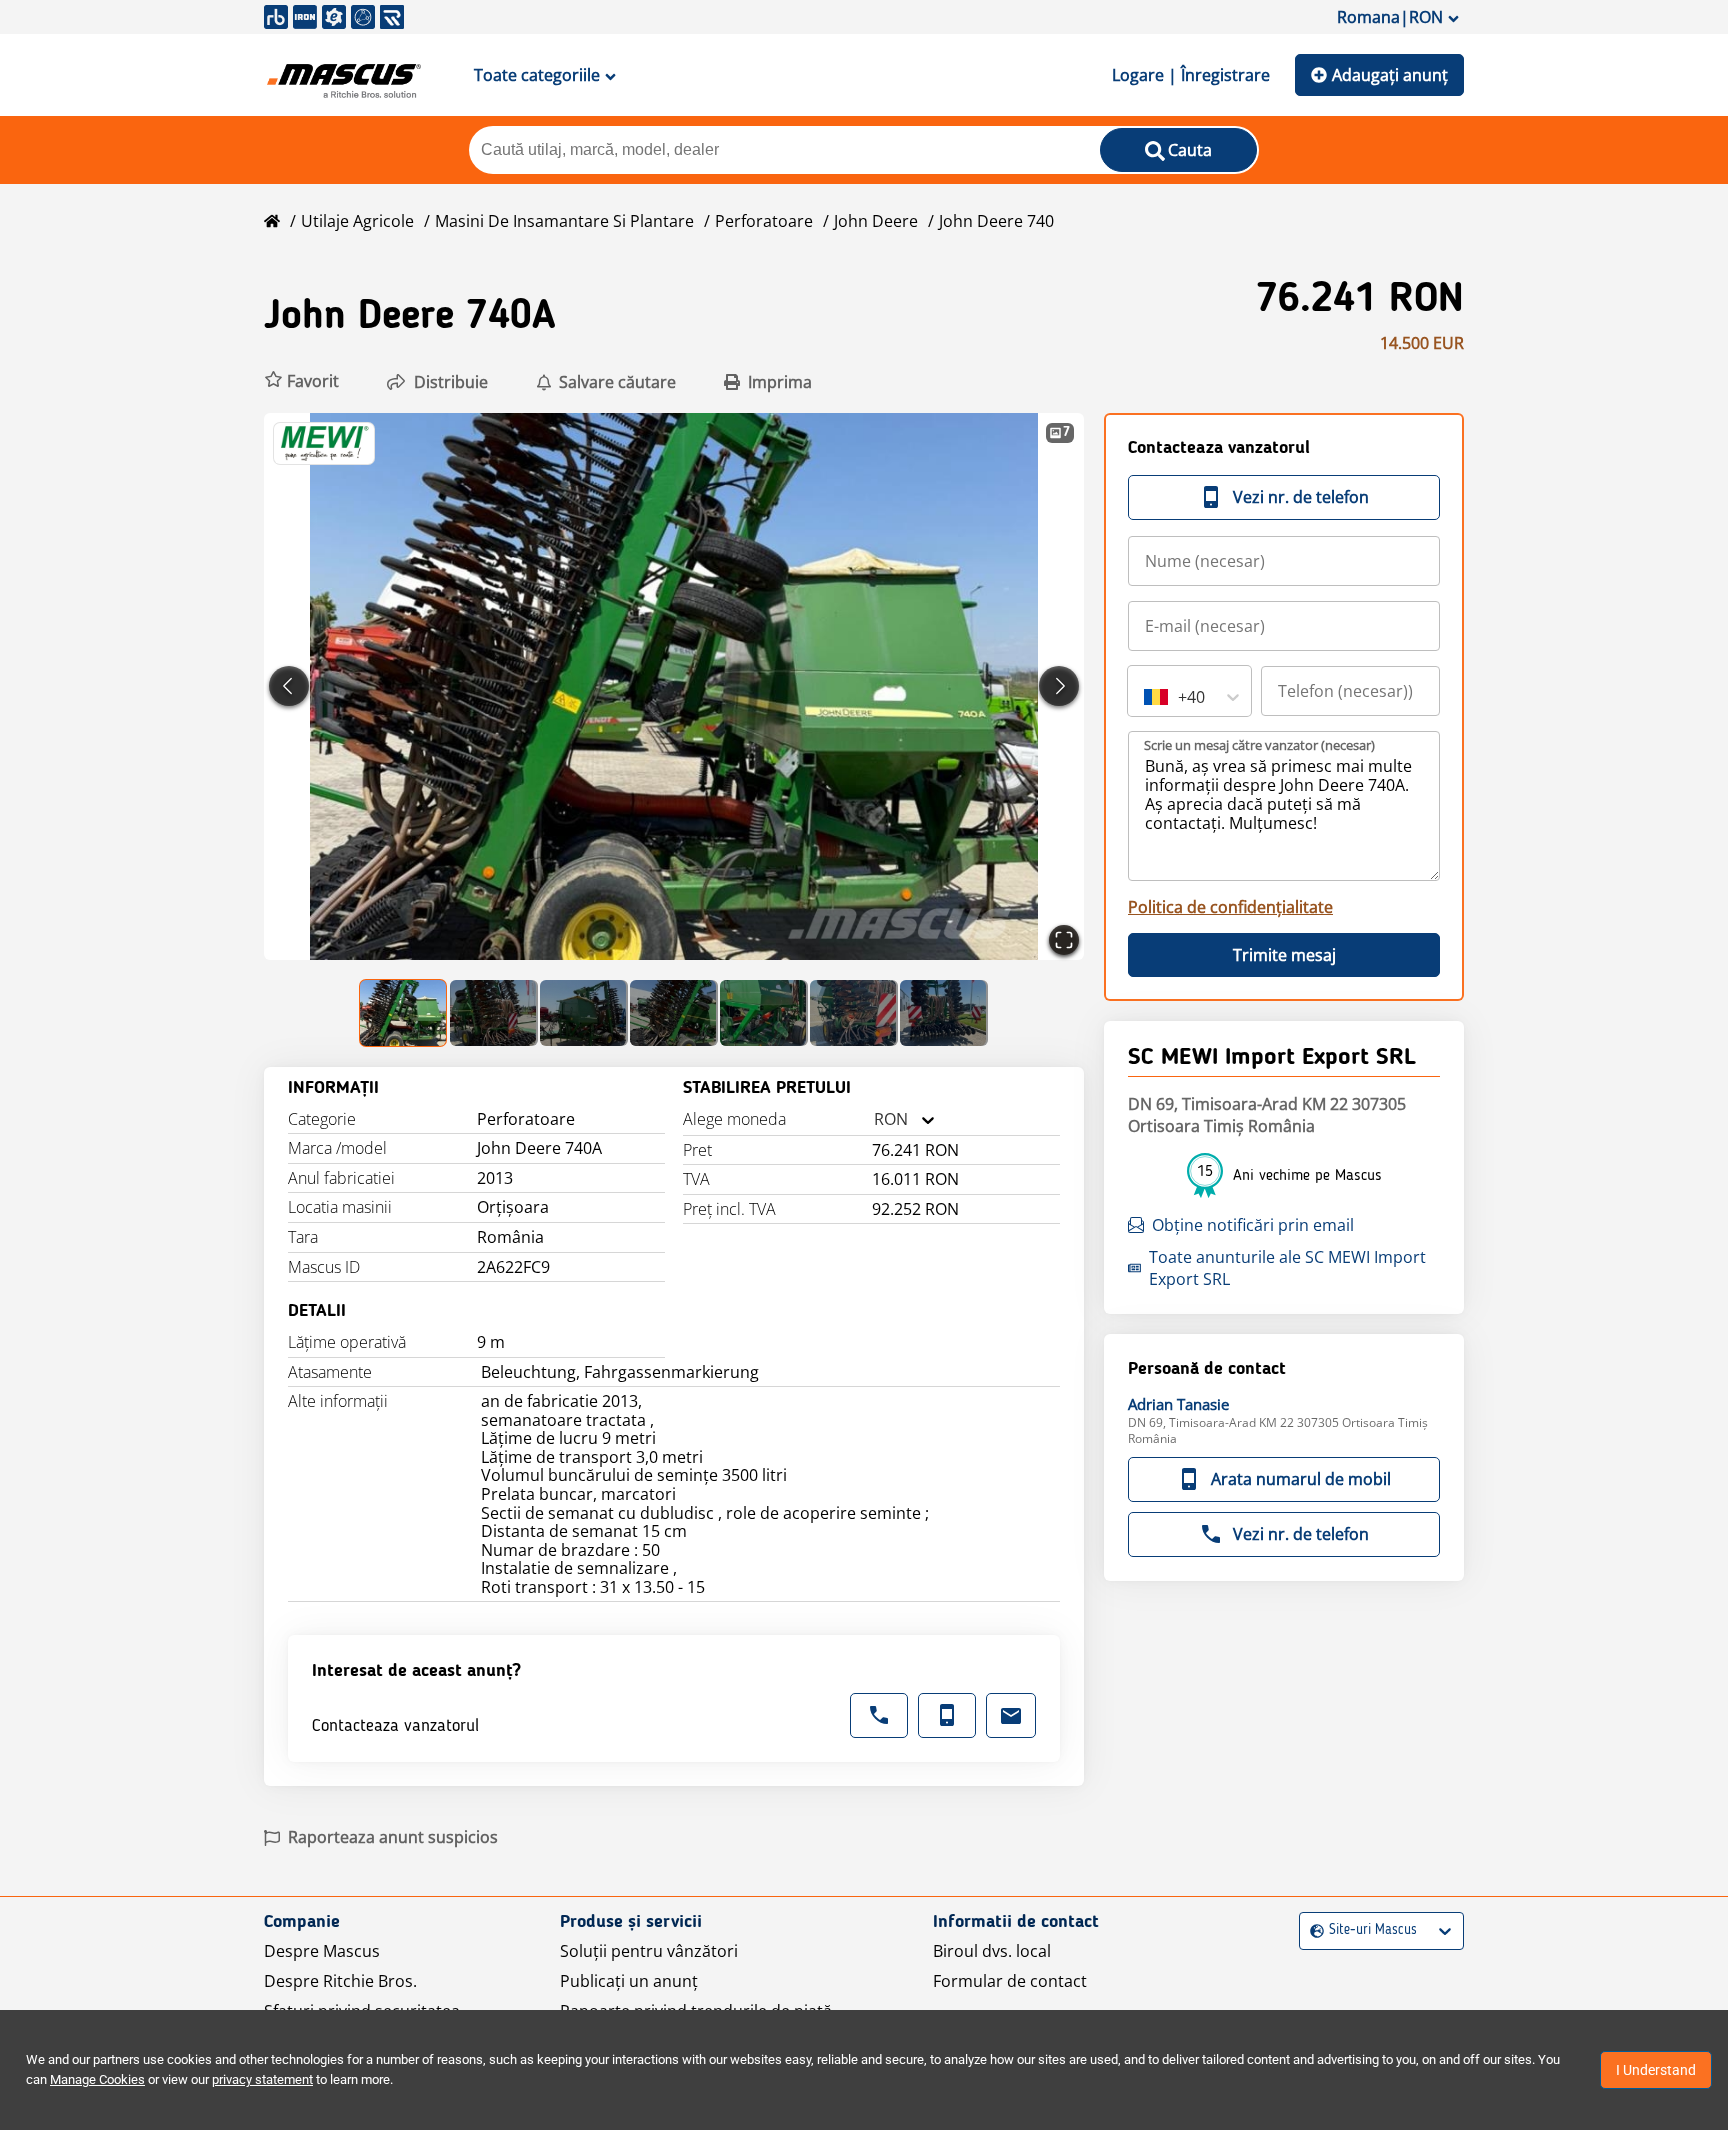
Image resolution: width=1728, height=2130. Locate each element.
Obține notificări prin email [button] (1253, 1225)
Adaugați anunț (1390, 75)
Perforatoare (764, 221)
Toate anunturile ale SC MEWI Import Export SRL (1287, 1268)
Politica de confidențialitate (1230, 907)
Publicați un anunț (629, 1981)
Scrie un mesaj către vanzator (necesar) (1259, 745)
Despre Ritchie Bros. (340, 1981)
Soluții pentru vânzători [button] (649, 1951)
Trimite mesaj (1284, 955)
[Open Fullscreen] (1064, 940)
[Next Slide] (1059, 686)
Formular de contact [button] (1010, 1981)
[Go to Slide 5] (764, 1013)
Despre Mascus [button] (322, 1951)
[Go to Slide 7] (944, 1013)
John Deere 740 (996, 221)
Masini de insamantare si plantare (564, 221)
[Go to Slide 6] (854, 1013)
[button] (301, 381)
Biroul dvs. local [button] (992, 1951)
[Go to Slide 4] (674, 1013)
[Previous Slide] (289, 686)
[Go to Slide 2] (494, 1013)
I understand (1656, 2070)
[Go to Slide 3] (584, 1013)
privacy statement (262, 2079)
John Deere (876, 221)
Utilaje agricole (357, 221)
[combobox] (874, 1119)
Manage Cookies (97, 2079)
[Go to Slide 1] (404, 1013)
